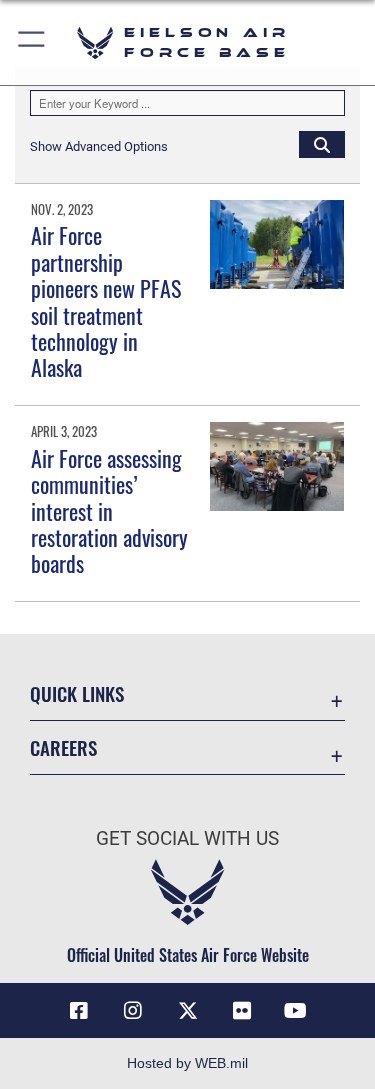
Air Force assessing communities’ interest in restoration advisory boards (109, 511)
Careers (63, 747)
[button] (32, 42)
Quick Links (77, 693)
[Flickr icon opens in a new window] (242, 1011)
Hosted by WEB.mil (187, 1063)
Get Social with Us (187, 838)
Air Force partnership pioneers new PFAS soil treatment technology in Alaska (106, 301)
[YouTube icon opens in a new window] (296, 1011)
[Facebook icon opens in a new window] (79, 1011)
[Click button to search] (322, 144)
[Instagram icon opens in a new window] (133, 1011)
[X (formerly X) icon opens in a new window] (188, 1011)
